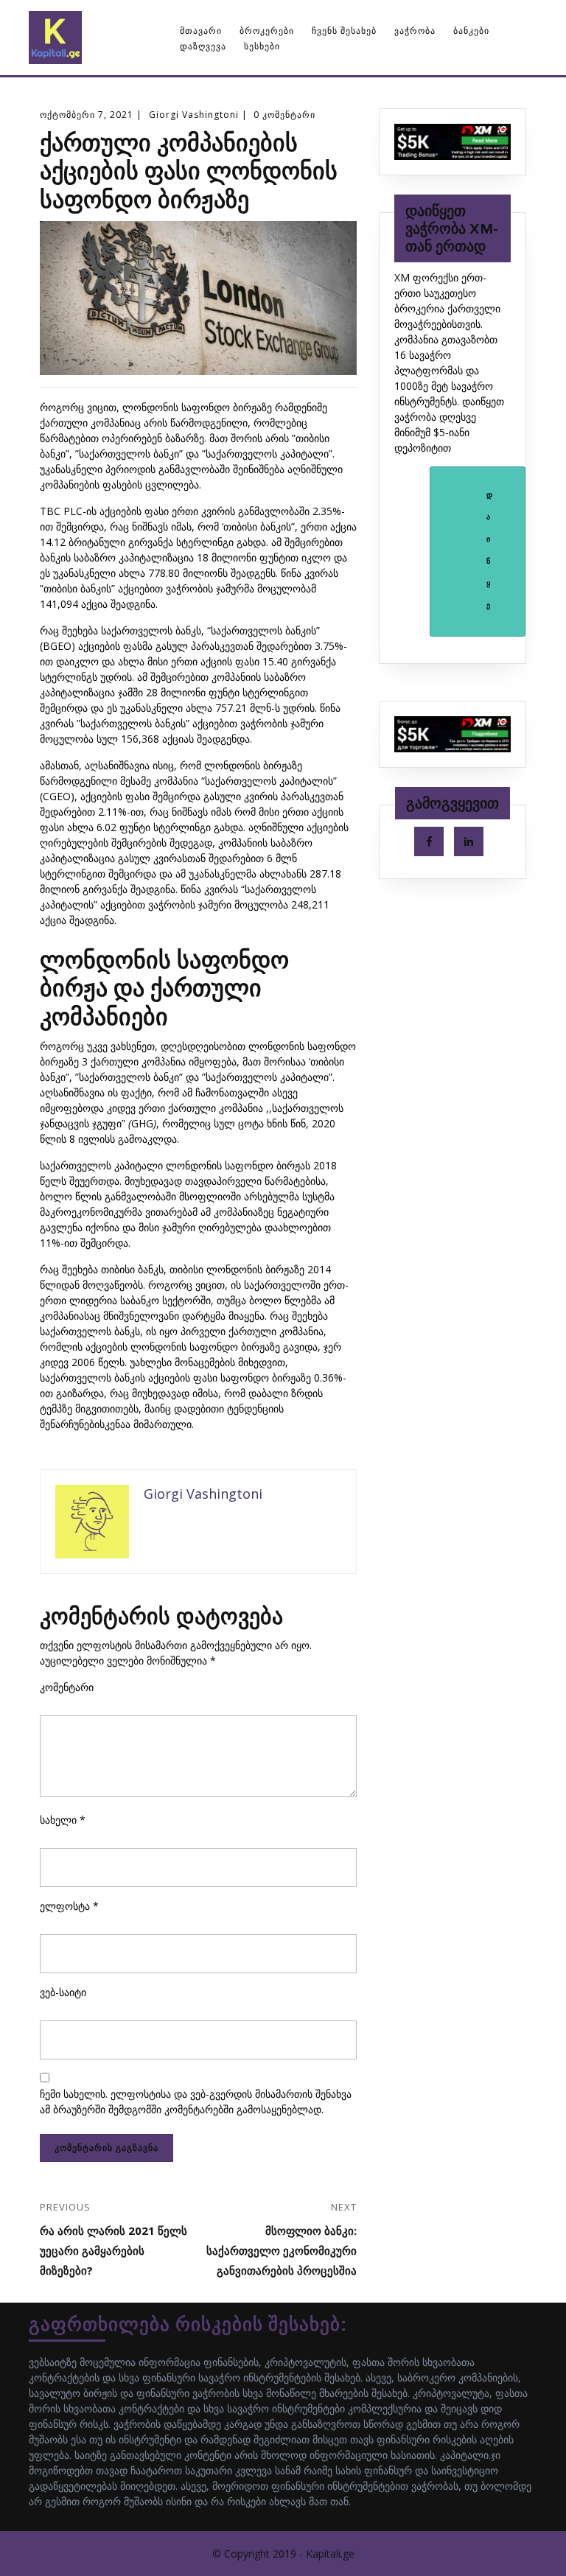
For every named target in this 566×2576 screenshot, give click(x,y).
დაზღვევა (203, 46)
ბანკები (471, 31)
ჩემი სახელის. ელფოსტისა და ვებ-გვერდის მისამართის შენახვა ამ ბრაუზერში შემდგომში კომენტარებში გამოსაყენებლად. (196, 2101)
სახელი (63, 1820)
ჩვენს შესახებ (344, 31)
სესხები (262, 46)
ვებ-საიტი (63, 1992)
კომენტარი (67, 1687)
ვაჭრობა (415, 31)
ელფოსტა (69, 1906)
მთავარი (201, 31)
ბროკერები (267, 31)
